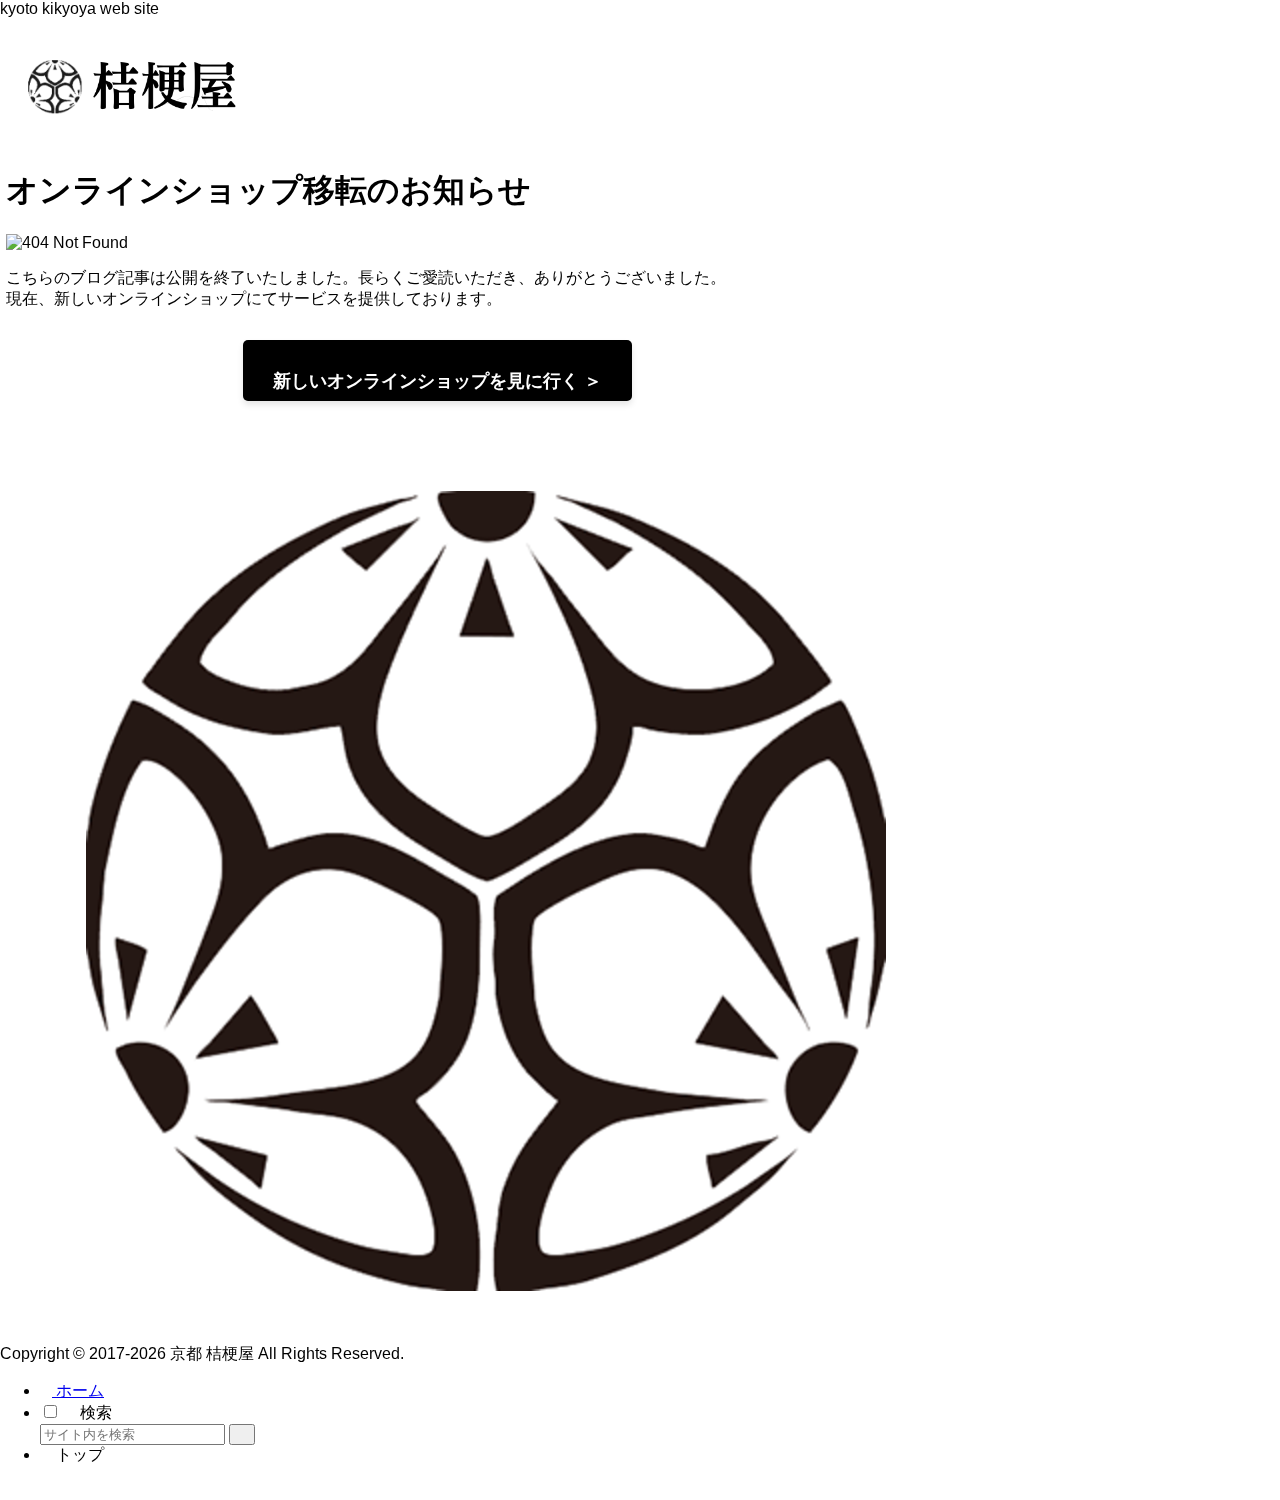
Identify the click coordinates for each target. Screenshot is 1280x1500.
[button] (242, 1434)
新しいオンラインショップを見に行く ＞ (437, 381)
